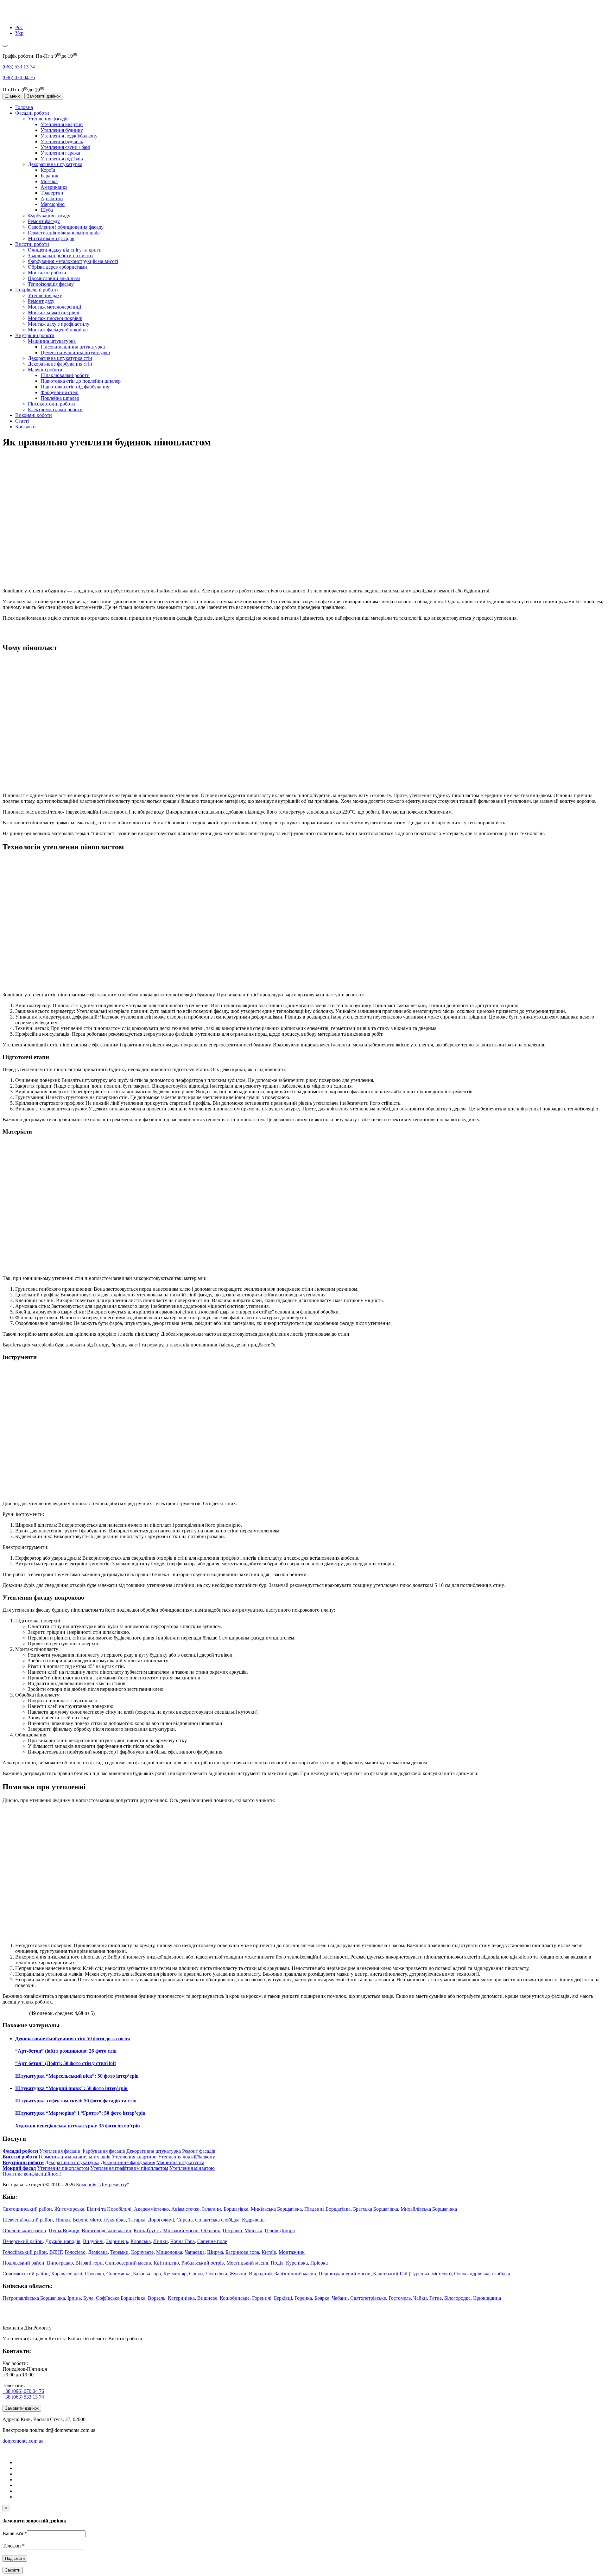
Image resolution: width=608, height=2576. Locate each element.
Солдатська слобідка (217, 2220)
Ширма (215, 2252)
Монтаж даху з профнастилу (59, 324)
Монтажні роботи (47, 273)
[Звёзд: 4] (20, 2012)
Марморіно (53, 204)
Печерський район (23, 2241)
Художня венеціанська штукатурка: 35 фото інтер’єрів (78, 2126)
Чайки (420, 2298)
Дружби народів (63, 2241)
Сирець (184, 2220)
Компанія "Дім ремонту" (103, 2185)
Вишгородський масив (106, 2231)
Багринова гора (242, 2252)
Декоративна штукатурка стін (60, 358)
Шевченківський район (28, 2220)
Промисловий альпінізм (54, 278)
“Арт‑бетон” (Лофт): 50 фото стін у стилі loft (66, 2063)
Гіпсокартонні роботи (51, 404)
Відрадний (260, 2274)
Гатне (436, 2298)
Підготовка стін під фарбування (75, 387)
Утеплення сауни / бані (65, 147)
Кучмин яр (175, 2274)
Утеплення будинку (62, 130)
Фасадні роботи (32, 113)
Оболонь (211, 2231)
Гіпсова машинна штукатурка (73, 347)
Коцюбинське (235, 2298)
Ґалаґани (212, 2209)
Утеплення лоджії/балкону (69, 136)
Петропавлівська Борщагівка (34, 2298)
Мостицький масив (247, 2263)
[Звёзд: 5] (25, 2012)
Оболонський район (24, 2231)
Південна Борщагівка (327, 2209)
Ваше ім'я (15, 2533)
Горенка (303, 2298)
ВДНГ (56, 2252)
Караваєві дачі (67, 2274)
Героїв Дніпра (280, 2231)
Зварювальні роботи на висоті (60, 256)
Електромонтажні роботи (55, 409)
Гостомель (400, 2298)
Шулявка (94, 2274)
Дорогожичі (161, 2220)
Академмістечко (151, 2209)
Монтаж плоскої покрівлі (55, 318)
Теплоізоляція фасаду (51, 284)
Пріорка (319, 2263)
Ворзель (157, 2298)
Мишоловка (169, 2252)
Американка (54, 187)
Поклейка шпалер (60, 398)
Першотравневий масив (345, 2274)
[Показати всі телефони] (5, 46)
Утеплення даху (45, 295)
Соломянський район (26, 2274)
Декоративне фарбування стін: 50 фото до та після (73, 2039)
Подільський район (23, 2263)
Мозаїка (49, 181)
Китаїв (269, 2252)
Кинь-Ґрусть (147, 2231)
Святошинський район (27, 2209)
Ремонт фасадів (199, 2151)
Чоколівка (216, 2274)
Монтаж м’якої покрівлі (54, 313)
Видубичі (93, 2241)
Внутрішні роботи (35, 335)
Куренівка (297, 2263)
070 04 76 (19, 77)
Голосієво (75, 2252)
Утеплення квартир (62, 124)
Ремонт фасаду (44, 221)
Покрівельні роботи (37, 290)
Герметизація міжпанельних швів (64, 233)
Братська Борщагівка (376, 2209)
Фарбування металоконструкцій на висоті (73, 261)
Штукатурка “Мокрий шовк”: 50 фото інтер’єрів (71, 2088)
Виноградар (60, 2263)
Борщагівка (236, 2209)
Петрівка (232, 2231)
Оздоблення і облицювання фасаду (66, 227)
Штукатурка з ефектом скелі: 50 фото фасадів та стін (76, 2101)
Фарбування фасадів (103, 2151)
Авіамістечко (185, 2209)
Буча (88, 2298)
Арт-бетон (52, 198)
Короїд (48, 170)
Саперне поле (212, 2241)
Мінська (253, 2231)
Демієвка (98, 2252)
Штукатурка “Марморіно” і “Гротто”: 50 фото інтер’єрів (80, 2113)
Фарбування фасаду (49, 216)
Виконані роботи (34, 415)
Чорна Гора (183, 2241)
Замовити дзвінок (44, 96)
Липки (161, 2241)
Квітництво (166, 2263)
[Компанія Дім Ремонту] (10, 17)
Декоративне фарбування (128, 2162)
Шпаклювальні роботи (65, 375)
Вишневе (207, 2298)
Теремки (119, 2252)
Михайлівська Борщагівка (429, 2209)
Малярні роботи (45, 370)
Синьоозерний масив (128, 2263)
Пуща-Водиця (64, 2231)
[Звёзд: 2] (10, 2012)
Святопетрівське (368, 2298)
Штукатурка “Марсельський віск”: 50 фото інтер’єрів (77, 2076)
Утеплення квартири (134, 2157)
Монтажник (292, 2252)
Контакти (25, 427)
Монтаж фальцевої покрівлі (58, 330)
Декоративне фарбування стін (60, 364)
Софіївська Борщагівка (121, 2298)
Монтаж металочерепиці (54, 307)
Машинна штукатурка (52, 341)
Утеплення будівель (62, 141)
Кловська (141, 2241)
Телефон (14, 2546)
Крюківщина (487, 2298)
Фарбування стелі (60, 392)
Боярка (322, 2298)
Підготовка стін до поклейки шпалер (81, 381)
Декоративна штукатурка (55, 164)
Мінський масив (181, 2231)
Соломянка (118, 2274)
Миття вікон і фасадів (51, 238)
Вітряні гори (89, 2263)
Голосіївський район (25, 2252)
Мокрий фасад (19, 2168)
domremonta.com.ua (23, 2441)
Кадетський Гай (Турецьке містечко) (412, 2274)
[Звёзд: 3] (15, 2012)
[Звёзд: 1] (5, 2012)
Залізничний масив (295, 2274)
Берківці (283, 2298)
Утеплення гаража (60, 153)
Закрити (13, 2570)
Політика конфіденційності (32, 2174)
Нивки (63, 2220)
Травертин (52, 193)
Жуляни (238, 2274)
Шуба (47, 210)
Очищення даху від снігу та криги (65, 250)
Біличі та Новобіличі (109, 2209)
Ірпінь (74, 2298)
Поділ (277, 2263)
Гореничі (262, 2298)
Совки (196, 2274)
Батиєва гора (147, 2274)
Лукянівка (115, 2220)
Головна (24, 107)
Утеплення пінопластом (63, 2168)
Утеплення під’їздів (62, 159)
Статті (22, 421)
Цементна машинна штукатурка (75, 352)
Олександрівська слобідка (482, 2274)
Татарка (137, 2220)
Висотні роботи (32, 244)
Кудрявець (253, 2220)
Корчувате (142, 2252)
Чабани (340, 2298)
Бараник (50, 176)
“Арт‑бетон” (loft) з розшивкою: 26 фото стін (66, 2051)
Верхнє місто (87, 2220)
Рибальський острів (203, 2263)
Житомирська (69, 2209)
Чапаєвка (195, 2252)
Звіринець (117, 2241)
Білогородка (457, 2298)
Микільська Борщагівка (276, 2209)
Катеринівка (181, 2298)
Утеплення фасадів (48, 119)
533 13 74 (19, 67)
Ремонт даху (41, 301)
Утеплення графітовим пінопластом (129, 2168)
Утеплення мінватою (192, 2168)
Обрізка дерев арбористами (57, 267)
